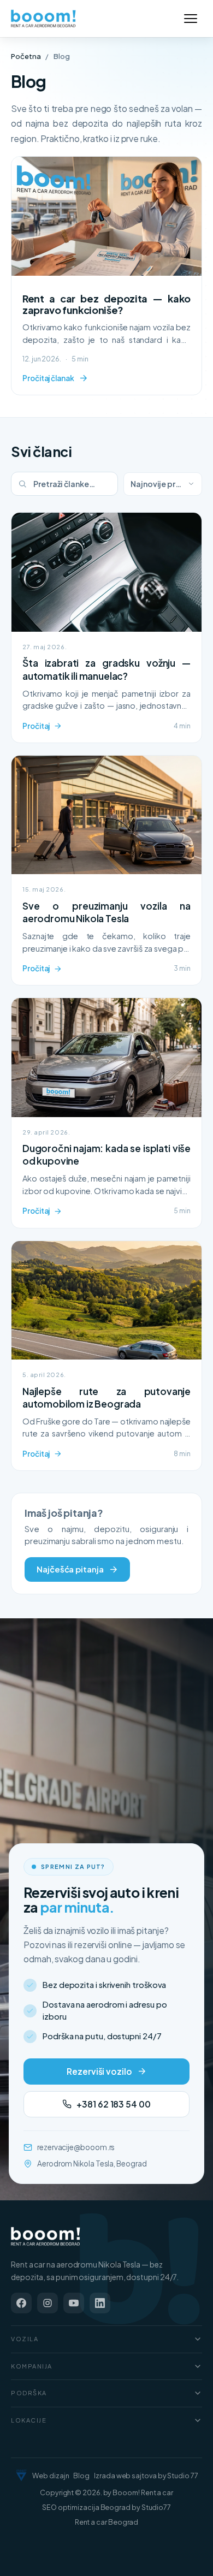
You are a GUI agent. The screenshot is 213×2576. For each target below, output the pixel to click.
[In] (100, 2303)
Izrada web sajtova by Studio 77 (146, 2476)
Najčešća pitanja (70, 1569)
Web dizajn (51, 2476)
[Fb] (21, 2303)
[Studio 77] (21, 2476)
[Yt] (74, 2303)
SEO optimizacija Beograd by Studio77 (106, 2507)
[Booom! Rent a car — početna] (46, 2236)
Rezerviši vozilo (99, 2071)
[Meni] (191, 19)
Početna (26, 56)
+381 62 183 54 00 (114, 2104)
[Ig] (48, 2303)
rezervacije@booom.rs (76, 2147)
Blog (81, 2476)
